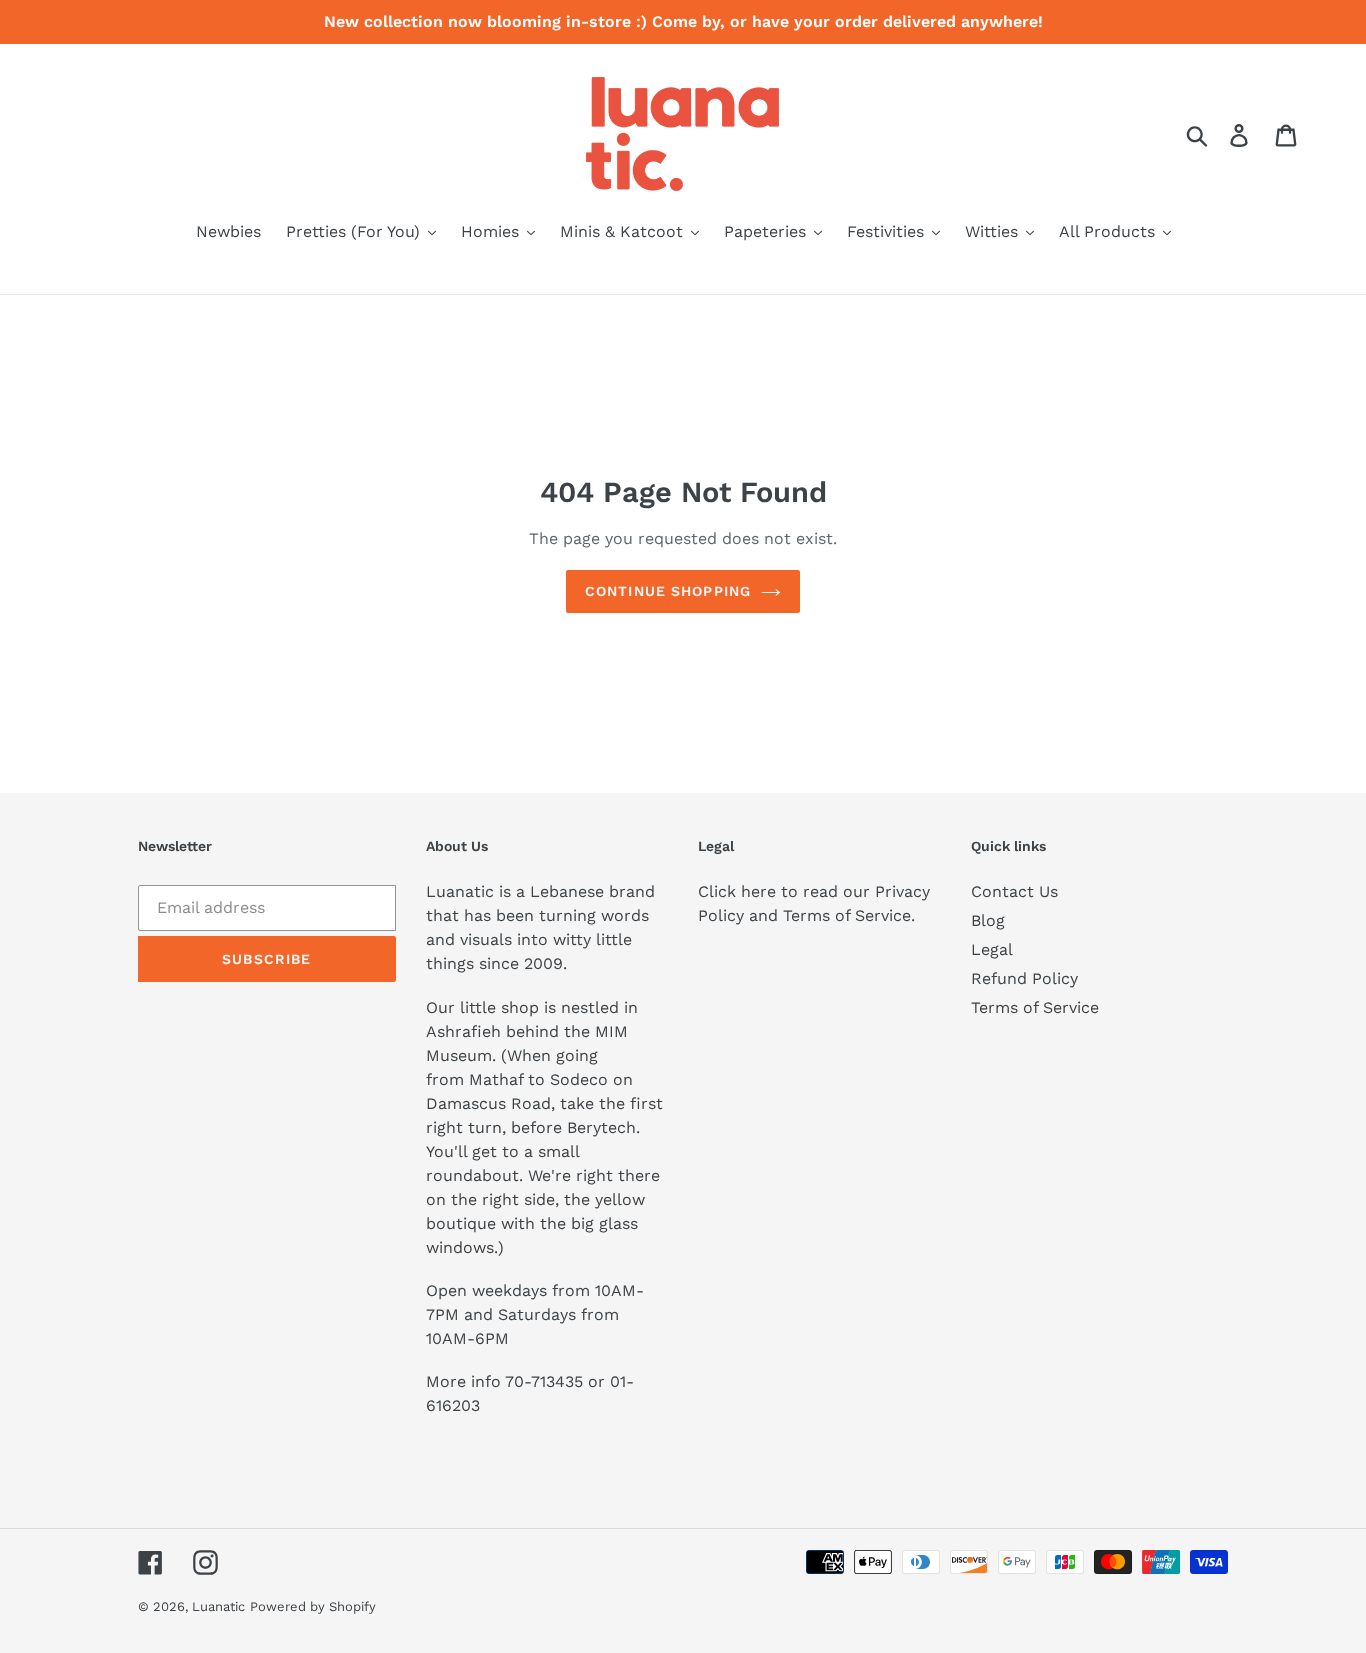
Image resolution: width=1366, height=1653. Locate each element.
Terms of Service (1035, 1007)
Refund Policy (1024, 978)
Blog (988, 920)
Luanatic (218, 1606)
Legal (992, 949)
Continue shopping (668, 591)
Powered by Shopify (313, 1606)
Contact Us (1014, 891)
